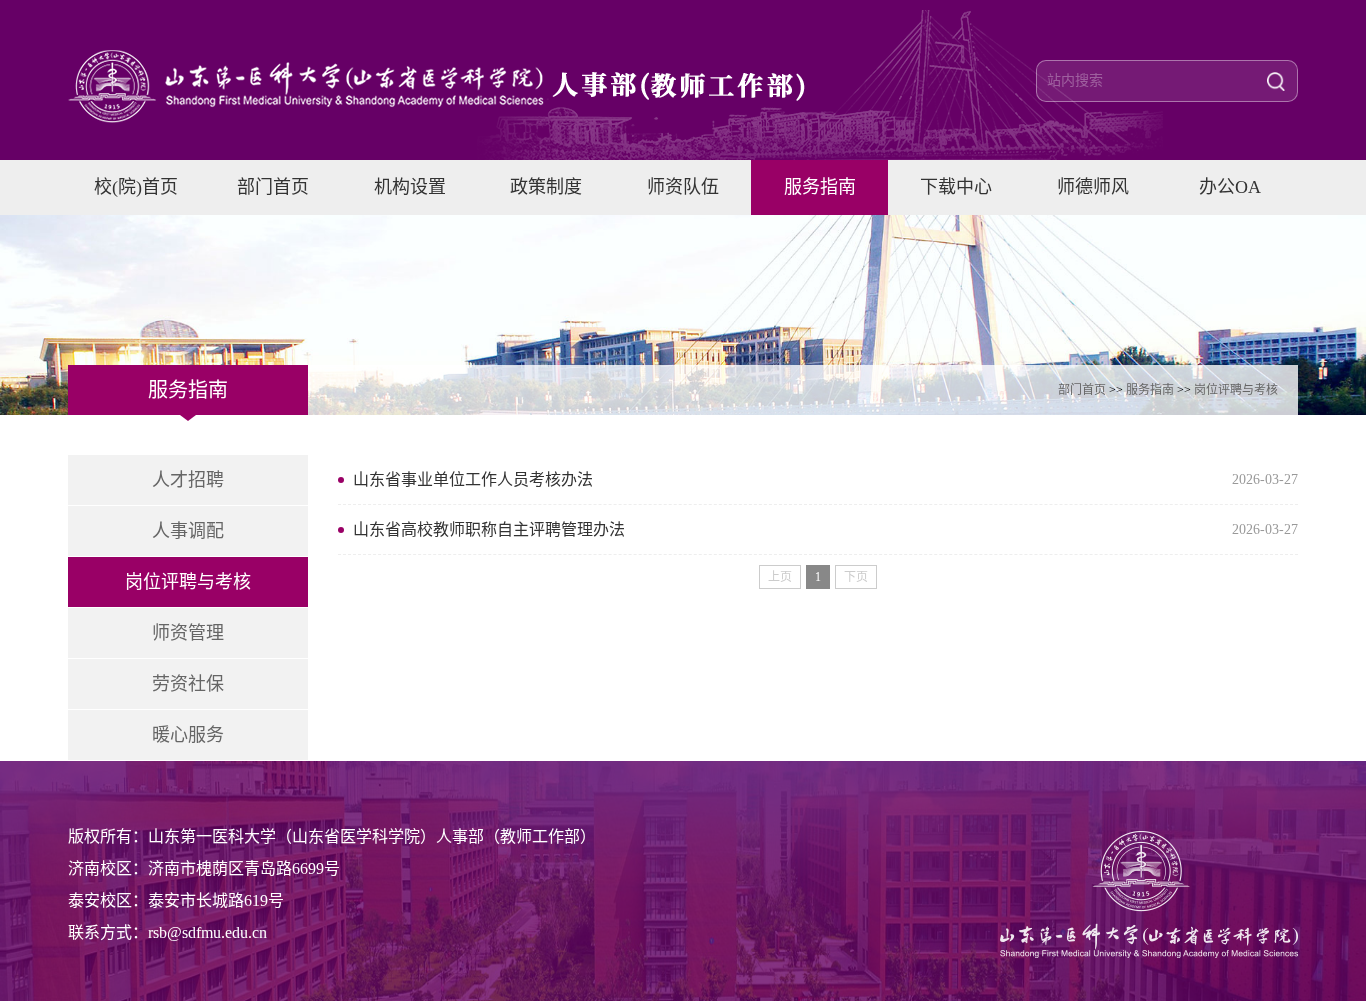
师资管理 (188, 633)
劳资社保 (188, 684)
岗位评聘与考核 (1236, 390)
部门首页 (1082, 390)
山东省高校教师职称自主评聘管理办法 (489, 529)
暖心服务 (188, 735)
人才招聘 (188, 480)
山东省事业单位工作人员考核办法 (473, 479)
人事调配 (188, 531)
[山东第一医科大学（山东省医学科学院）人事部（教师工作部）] (468, 86)
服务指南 (1150, 390)
